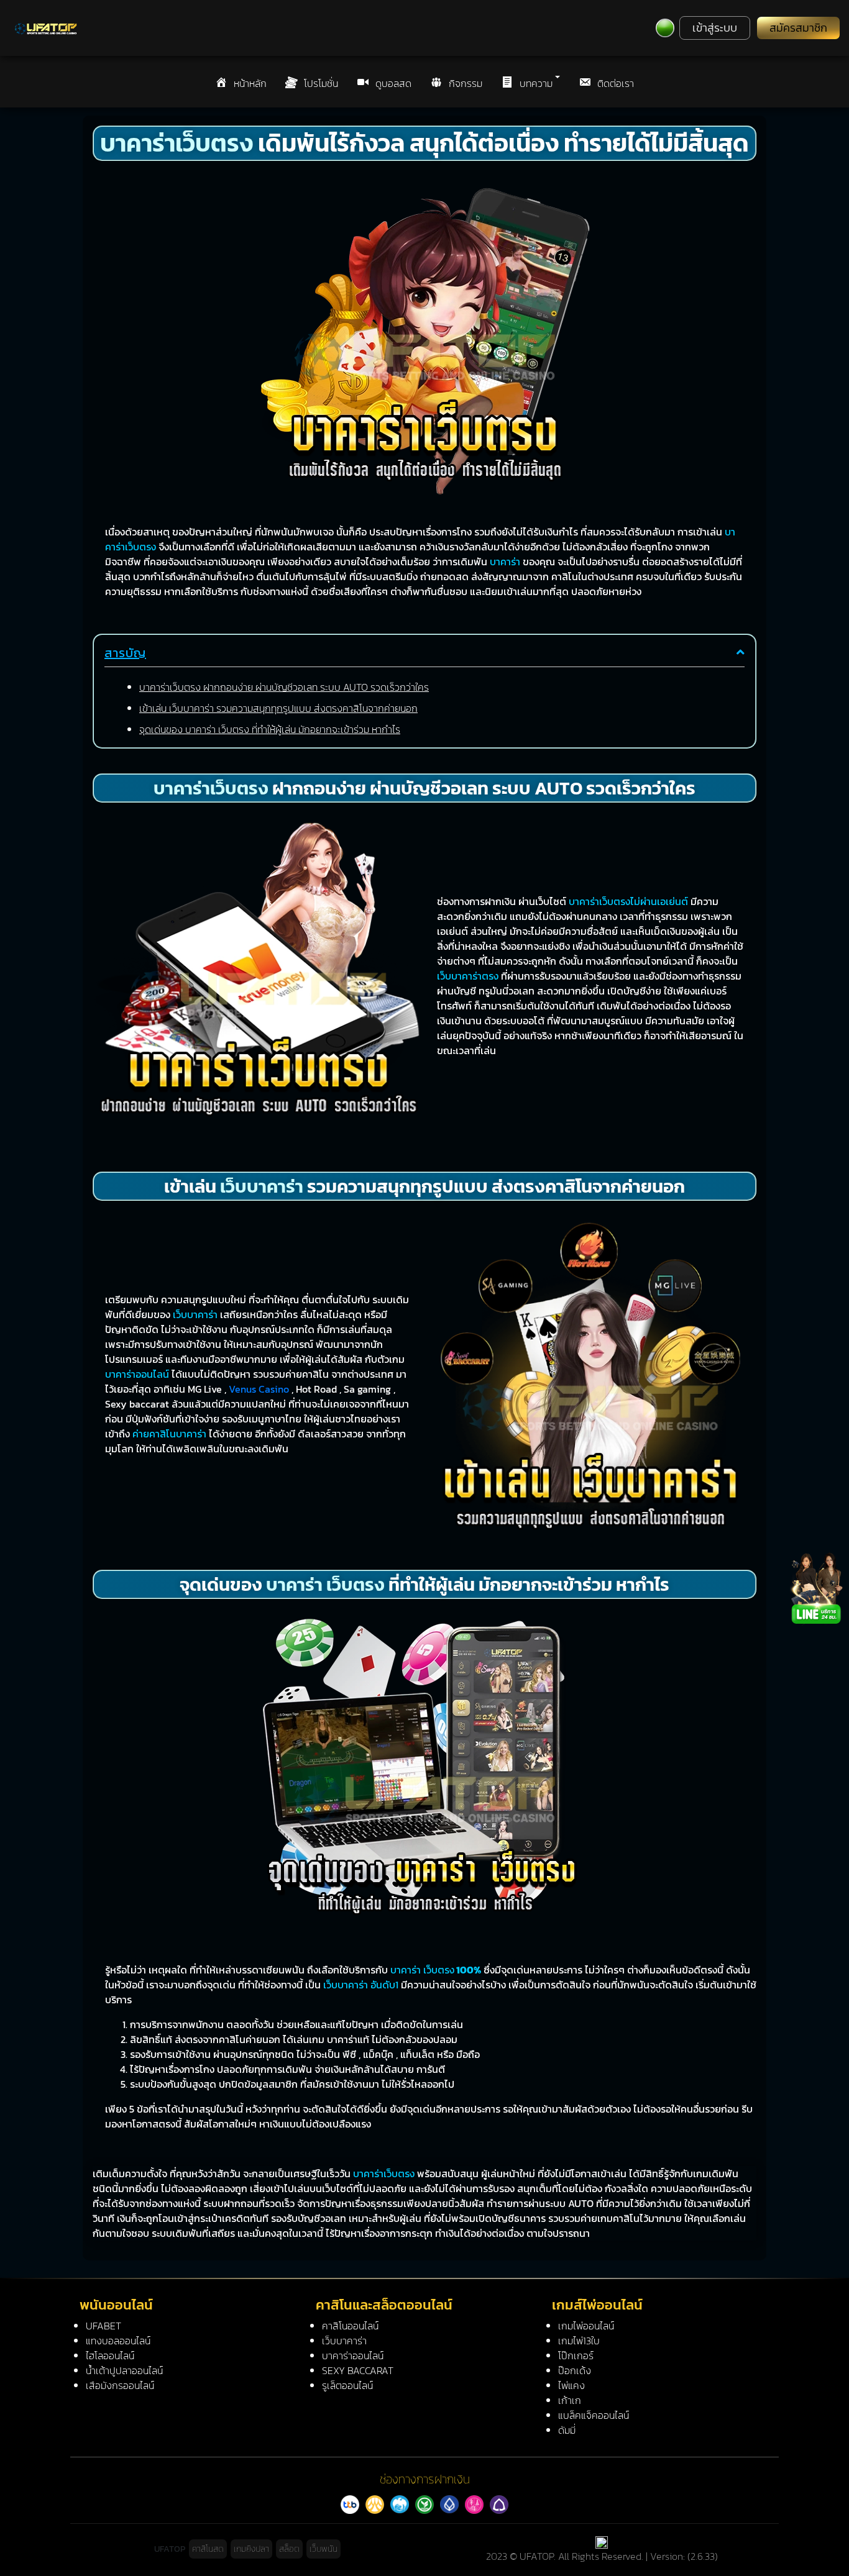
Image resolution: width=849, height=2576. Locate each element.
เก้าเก (570, 2400)
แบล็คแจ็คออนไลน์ (594, 2415)
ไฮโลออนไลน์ (110, 2355)
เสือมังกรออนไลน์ (120, 2385)
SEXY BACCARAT (358, 2370)
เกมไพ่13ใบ (579, 2341)
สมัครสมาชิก (798, 28)
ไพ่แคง (571, 2385)
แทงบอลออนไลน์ (118, 2341)
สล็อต (289, 2549)
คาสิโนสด (208, 2549)
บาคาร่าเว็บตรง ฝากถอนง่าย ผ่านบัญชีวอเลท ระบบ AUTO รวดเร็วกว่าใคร (284, 687)
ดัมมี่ (567, 2430)
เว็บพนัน (324, 2549)
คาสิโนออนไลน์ (350, 2326)
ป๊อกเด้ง (575, 2370)
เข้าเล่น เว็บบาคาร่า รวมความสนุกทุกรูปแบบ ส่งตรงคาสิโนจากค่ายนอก (278, 708)
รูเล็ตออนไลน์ (347, 2385)
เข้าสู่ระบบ (715, 28)
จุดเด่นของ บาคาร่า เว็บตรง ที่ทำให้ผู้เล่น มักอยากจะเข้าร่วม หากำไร (270, 729)
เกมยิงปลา (251, 2549)
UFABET (103, 2326)
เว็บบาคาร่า (344, 2341)
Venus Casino (259, 1389)
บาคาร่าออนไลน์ (353, 2355)
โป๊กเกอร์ (576, 2355)
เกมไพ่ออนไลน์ (586, 2326)
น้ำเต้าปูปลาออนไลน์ (124, 2370)
